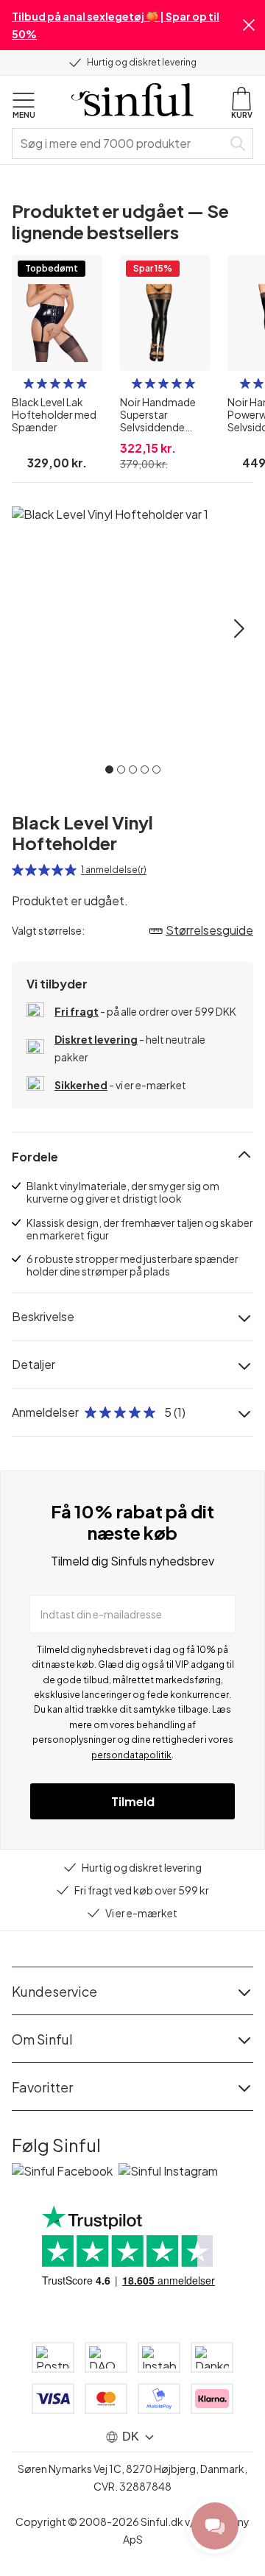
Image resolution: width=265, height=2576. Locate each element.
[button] (249, 25)
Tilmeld (133, 1801)
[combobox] (120, 144)
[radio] (29, 383)
